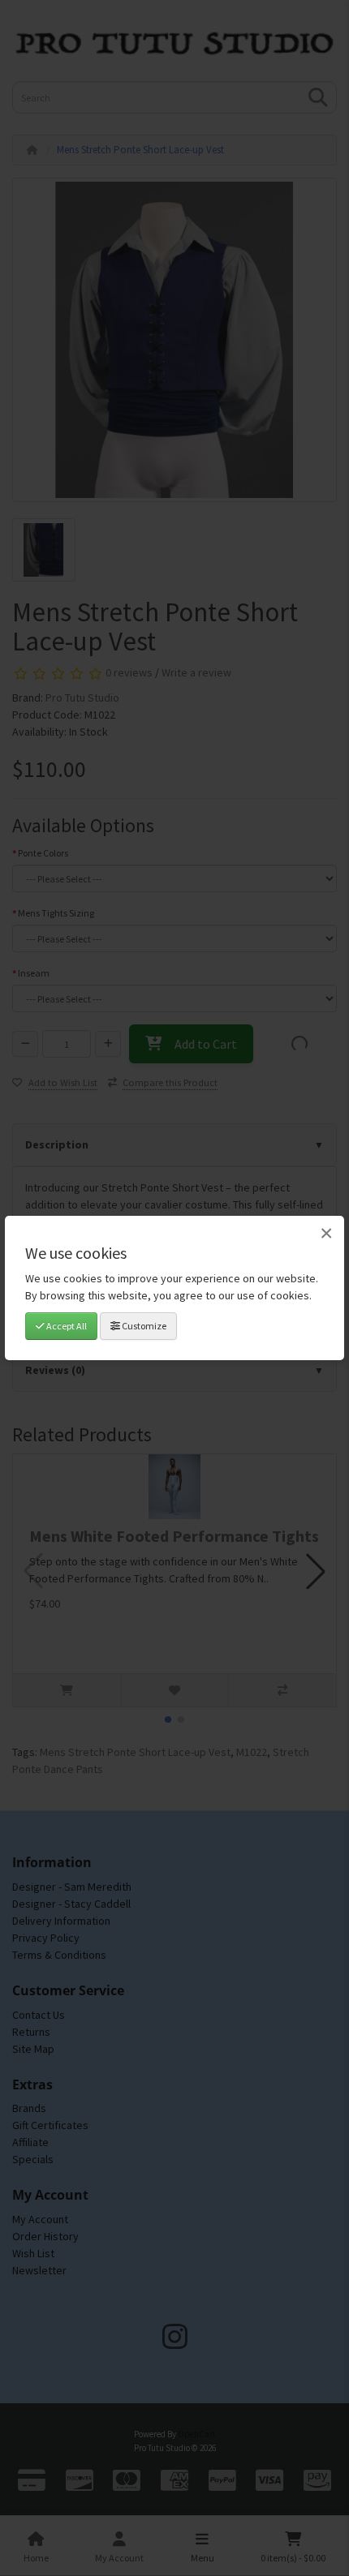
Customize (143, 1326)
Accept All (66, 1326)
